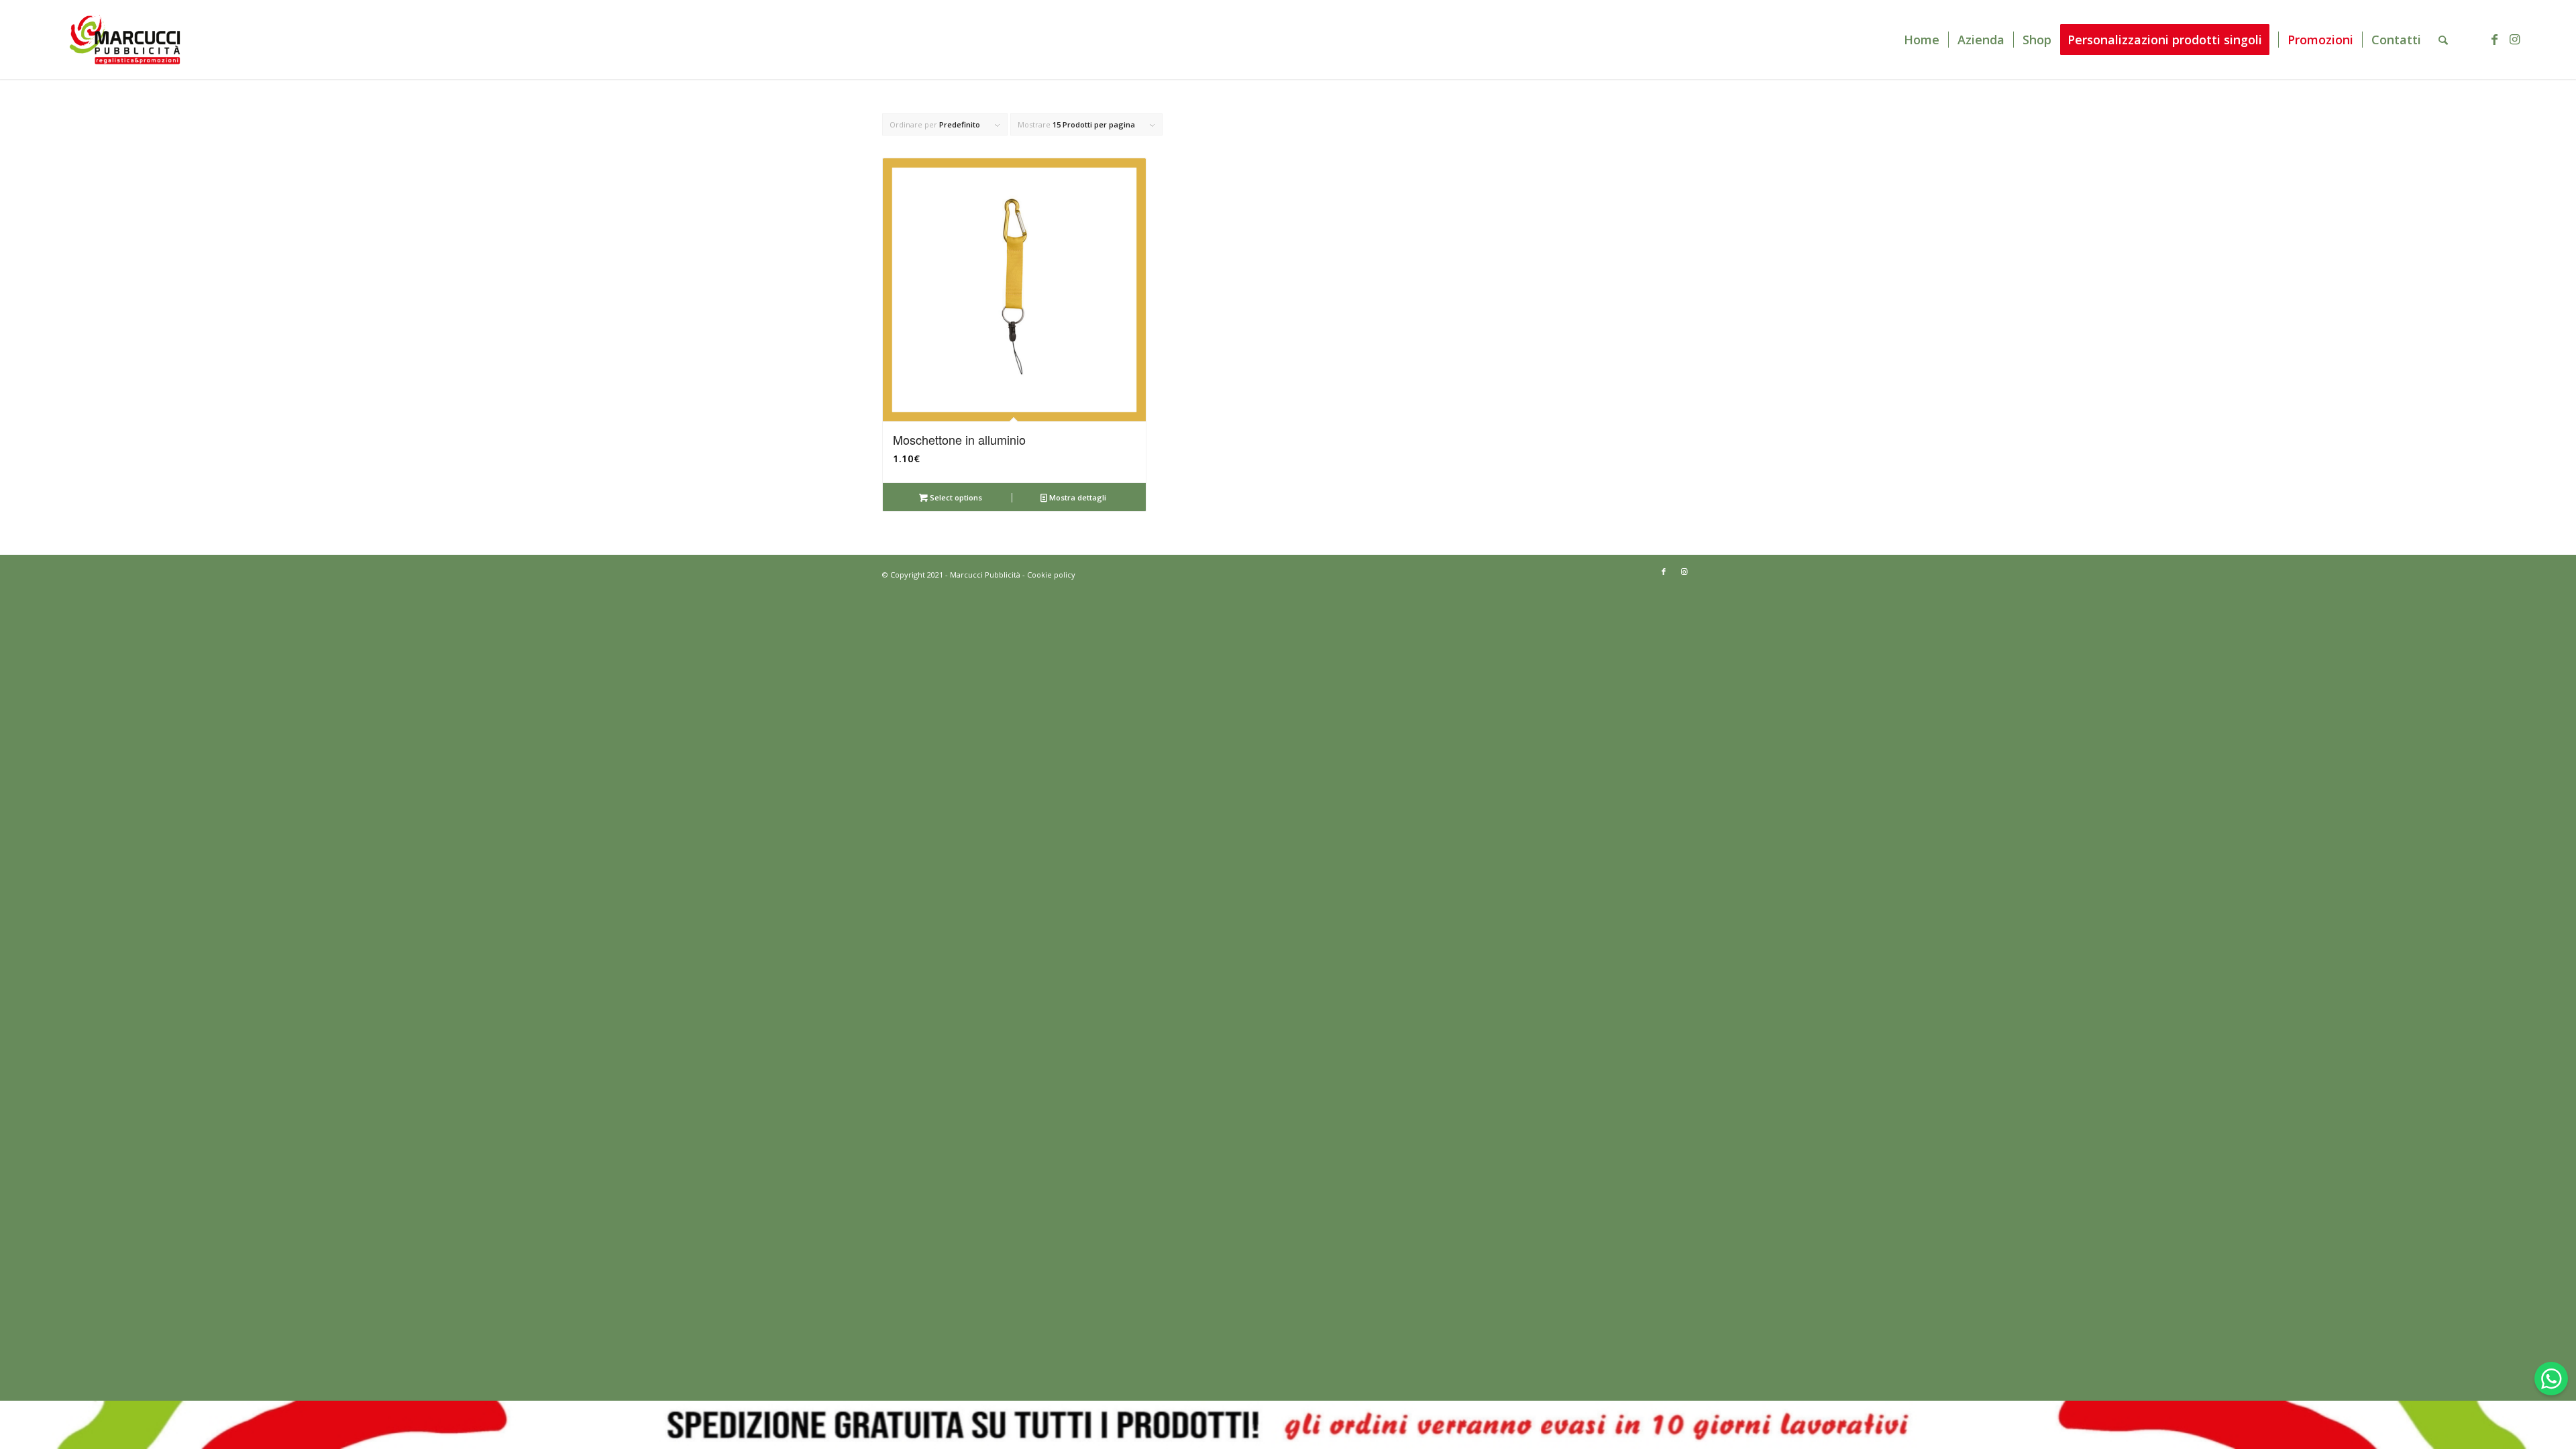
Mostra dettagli (1077, 497)
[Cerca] (2443, 40)
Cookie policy (1051, 575)
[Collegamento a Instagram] (2514, 39)
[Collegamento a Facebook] (2494, 39)
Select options (955, 497)
